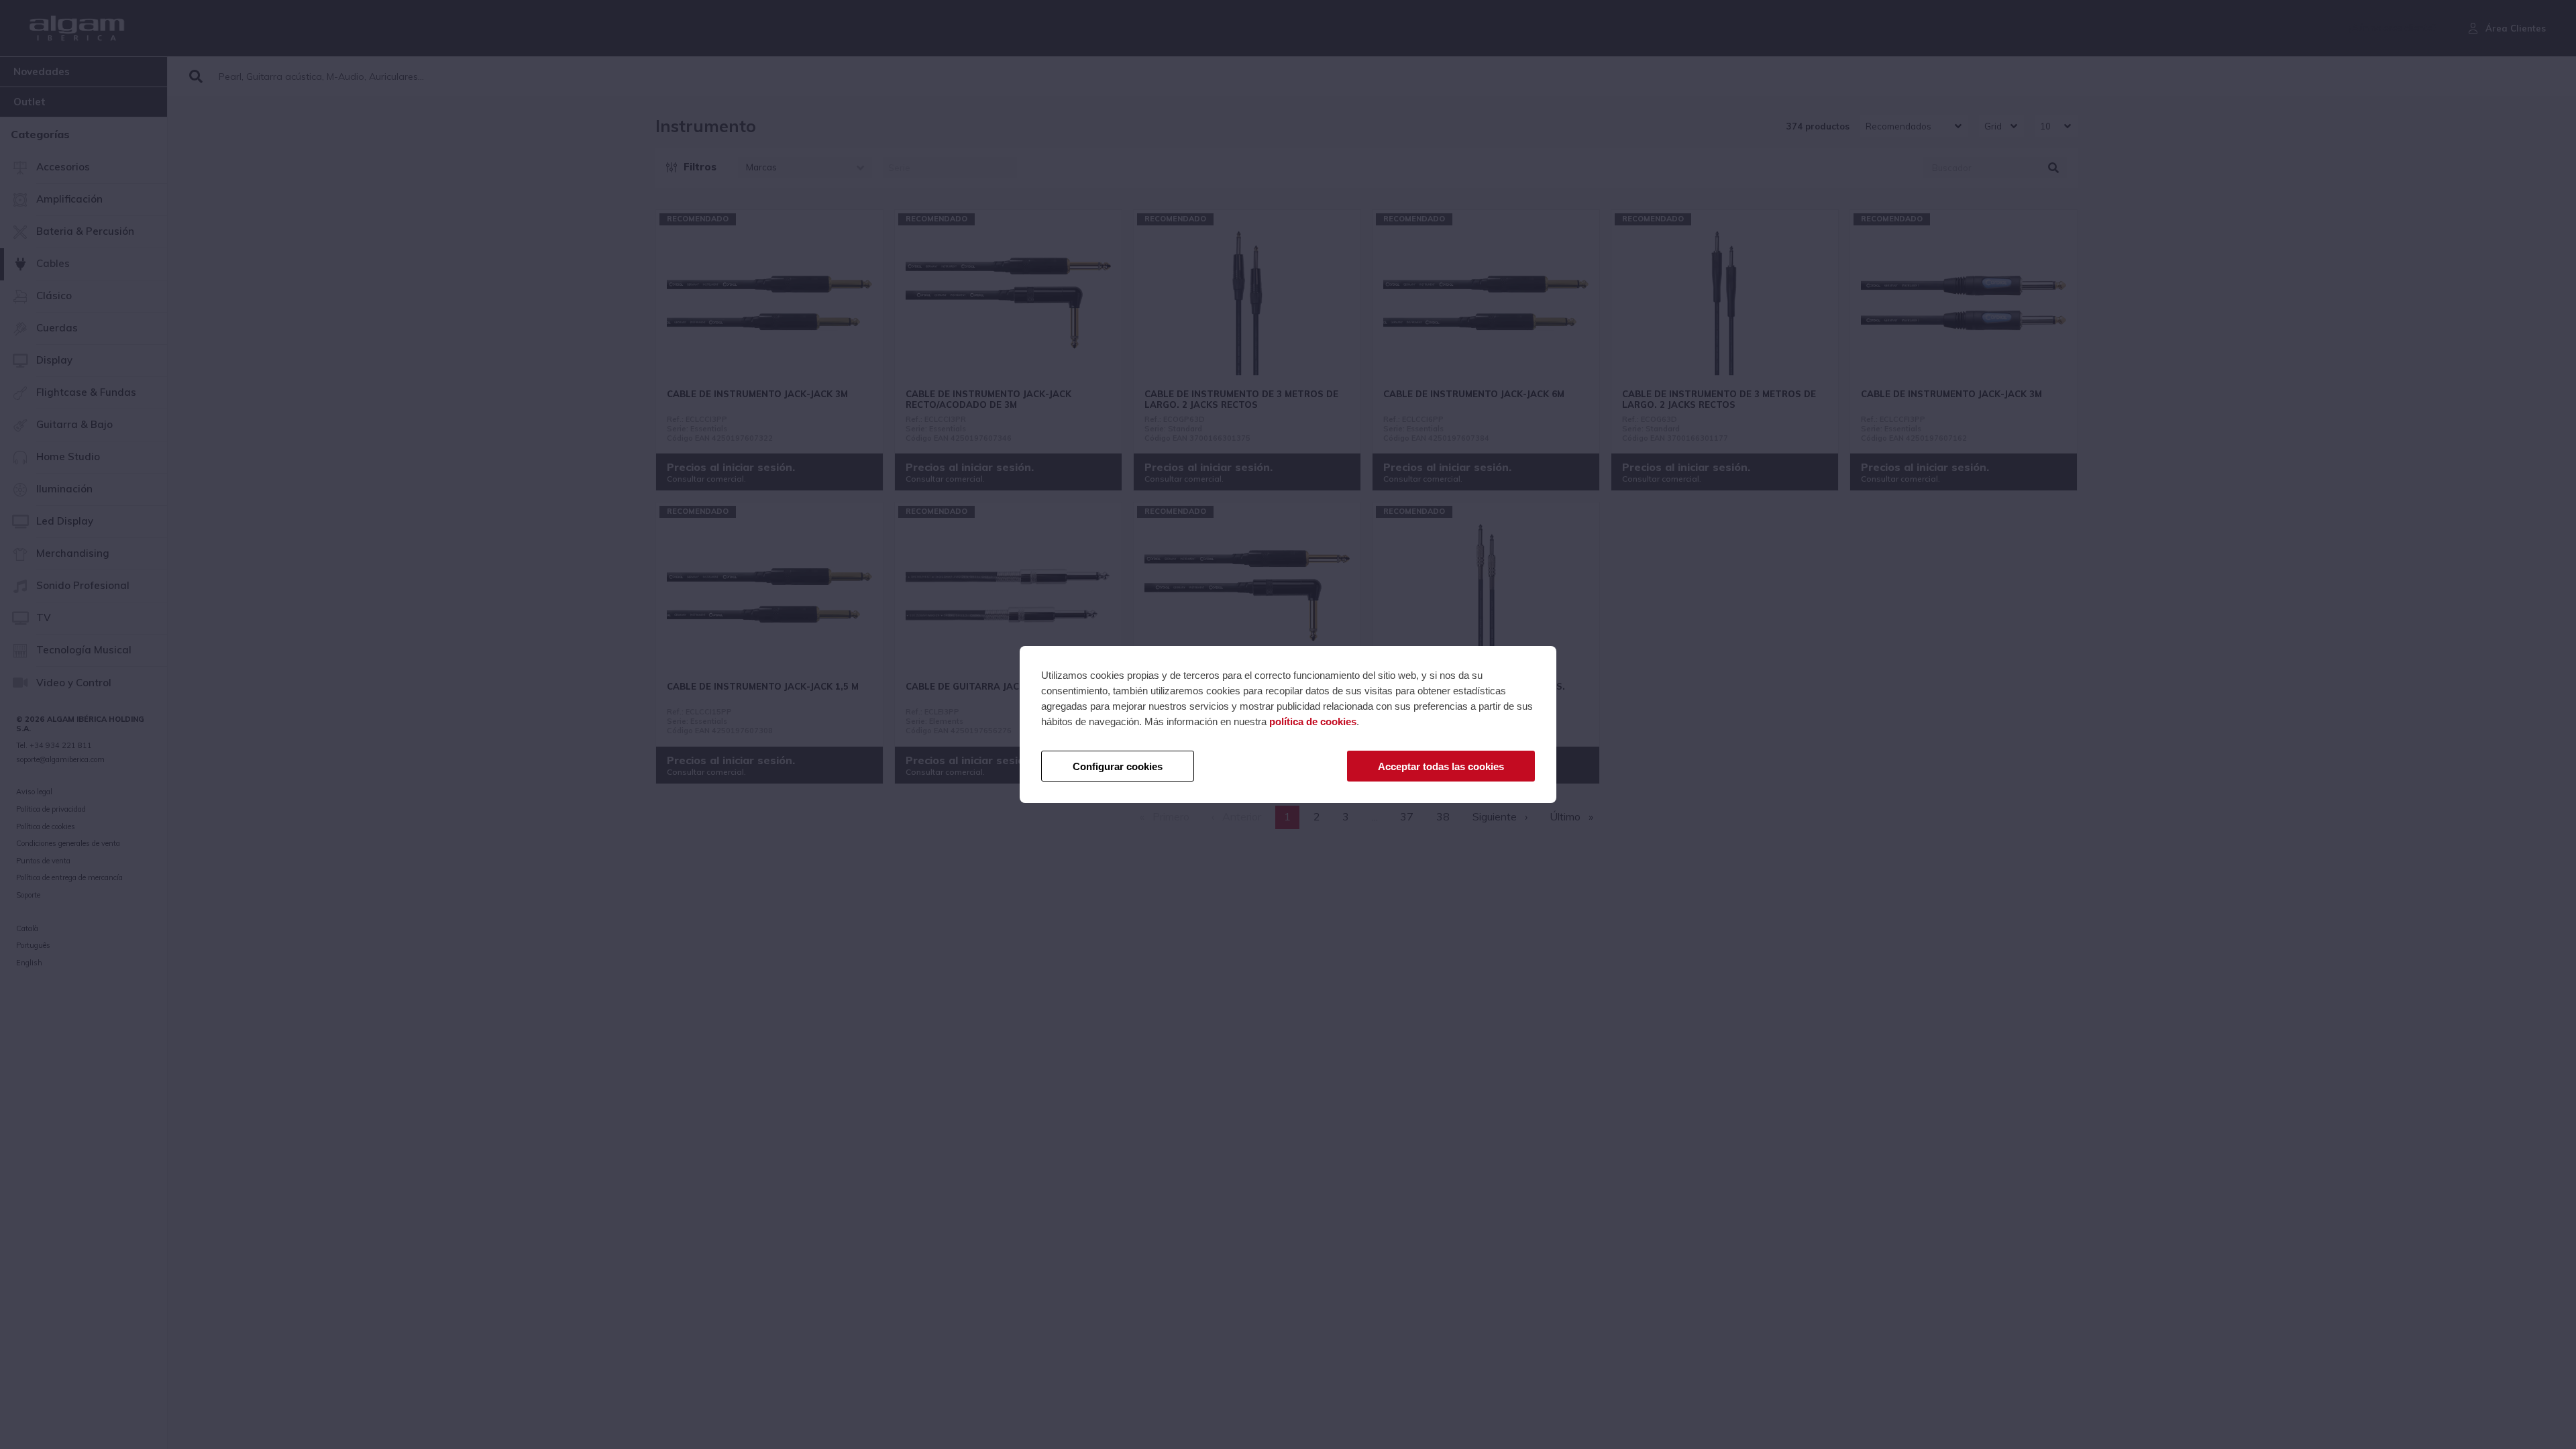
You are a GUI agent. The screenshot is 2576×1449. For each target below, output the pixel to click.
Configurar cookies (1118, 766)
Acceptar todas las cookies (1441, 766)
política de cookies (1313, 721)
